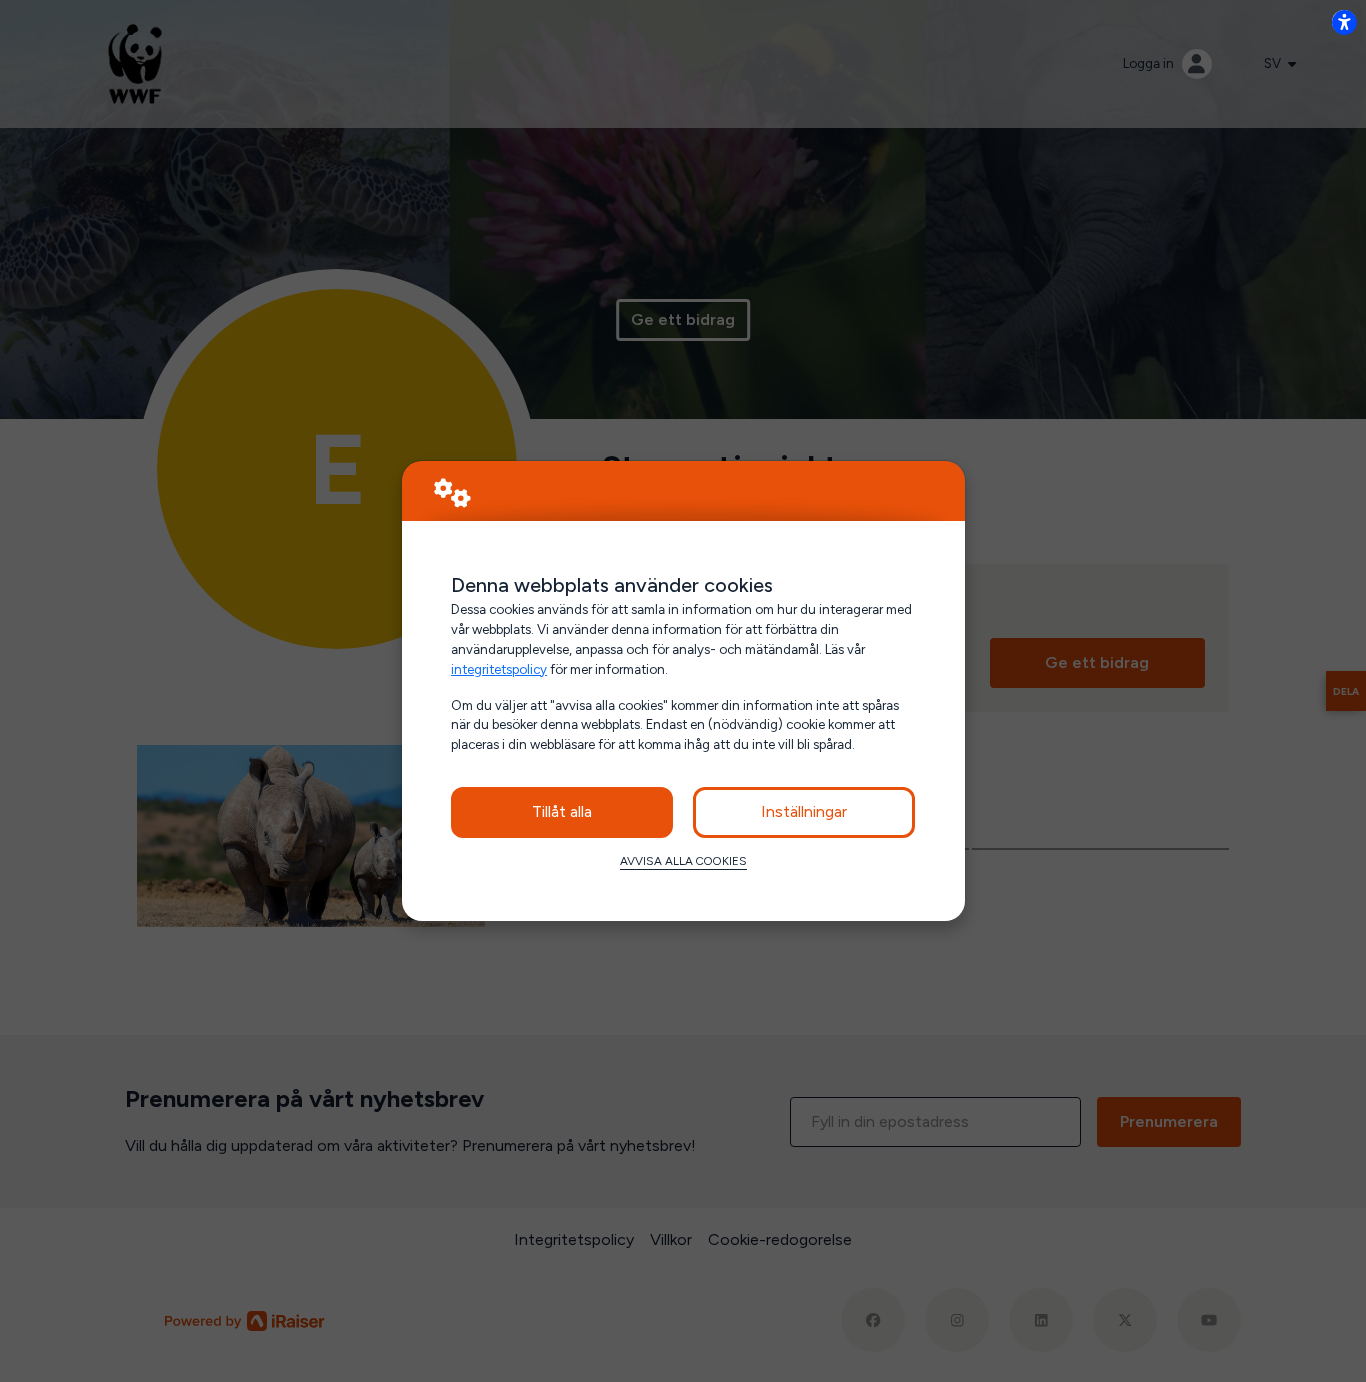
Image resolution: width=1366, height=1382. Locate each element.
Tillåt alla (562, 811)
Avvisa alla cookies (683, 861)
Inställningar (804, 811)
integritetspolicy (499, 669)
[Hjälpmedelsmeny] (1344, 22)
